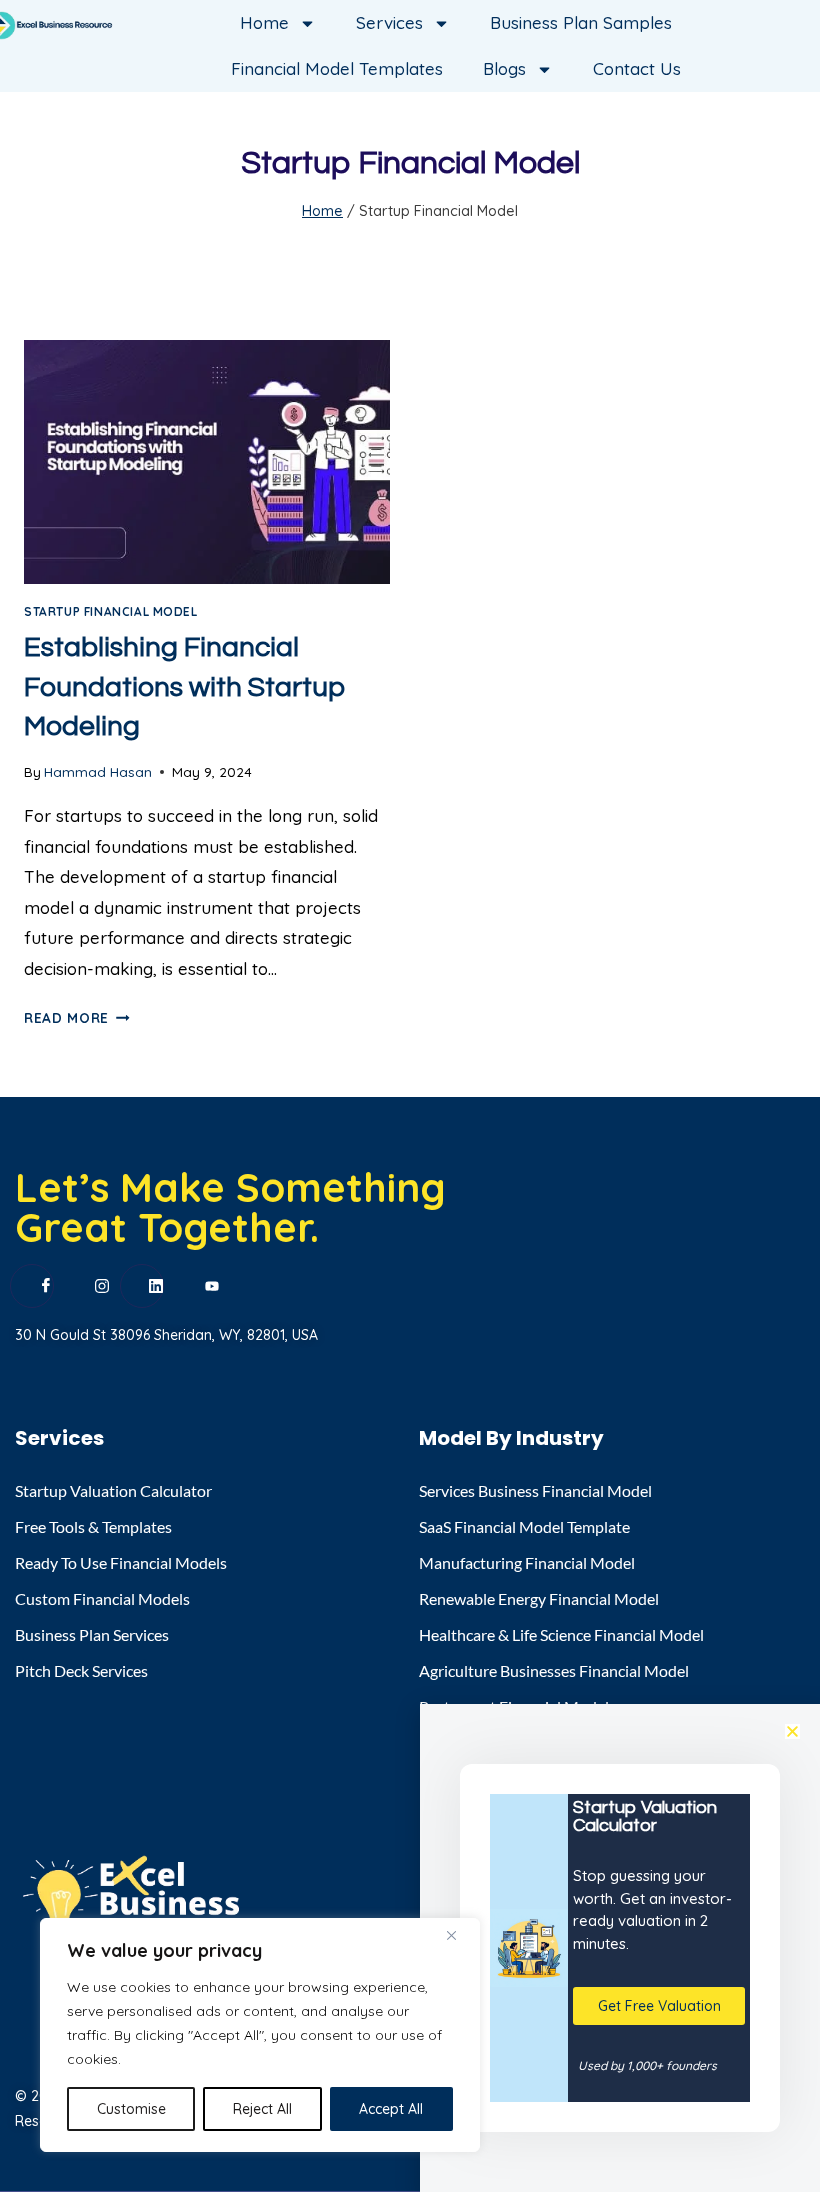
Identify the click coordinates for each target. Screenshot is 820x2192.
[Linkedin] (142, 1286)
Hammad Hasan (98, 771)
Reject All (262, 2109)
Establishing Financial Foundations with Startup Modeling (185, 686)
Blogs (504, 68)
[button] (792, 1731)
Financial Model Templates (337, 68)
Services (389, 22)
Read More (77, 1017)
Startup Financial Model (111, 611)
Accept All (391, 2109)
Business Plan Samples (581, 22)
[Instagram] (87, 1287)
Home (264, 22)
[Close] (459, 1935)
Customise (131, 2109)
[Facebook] (32, 1286)
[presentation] (207, 462)
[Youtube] (197, 1287)
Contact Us (637, 68)
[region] (260, 2035)
